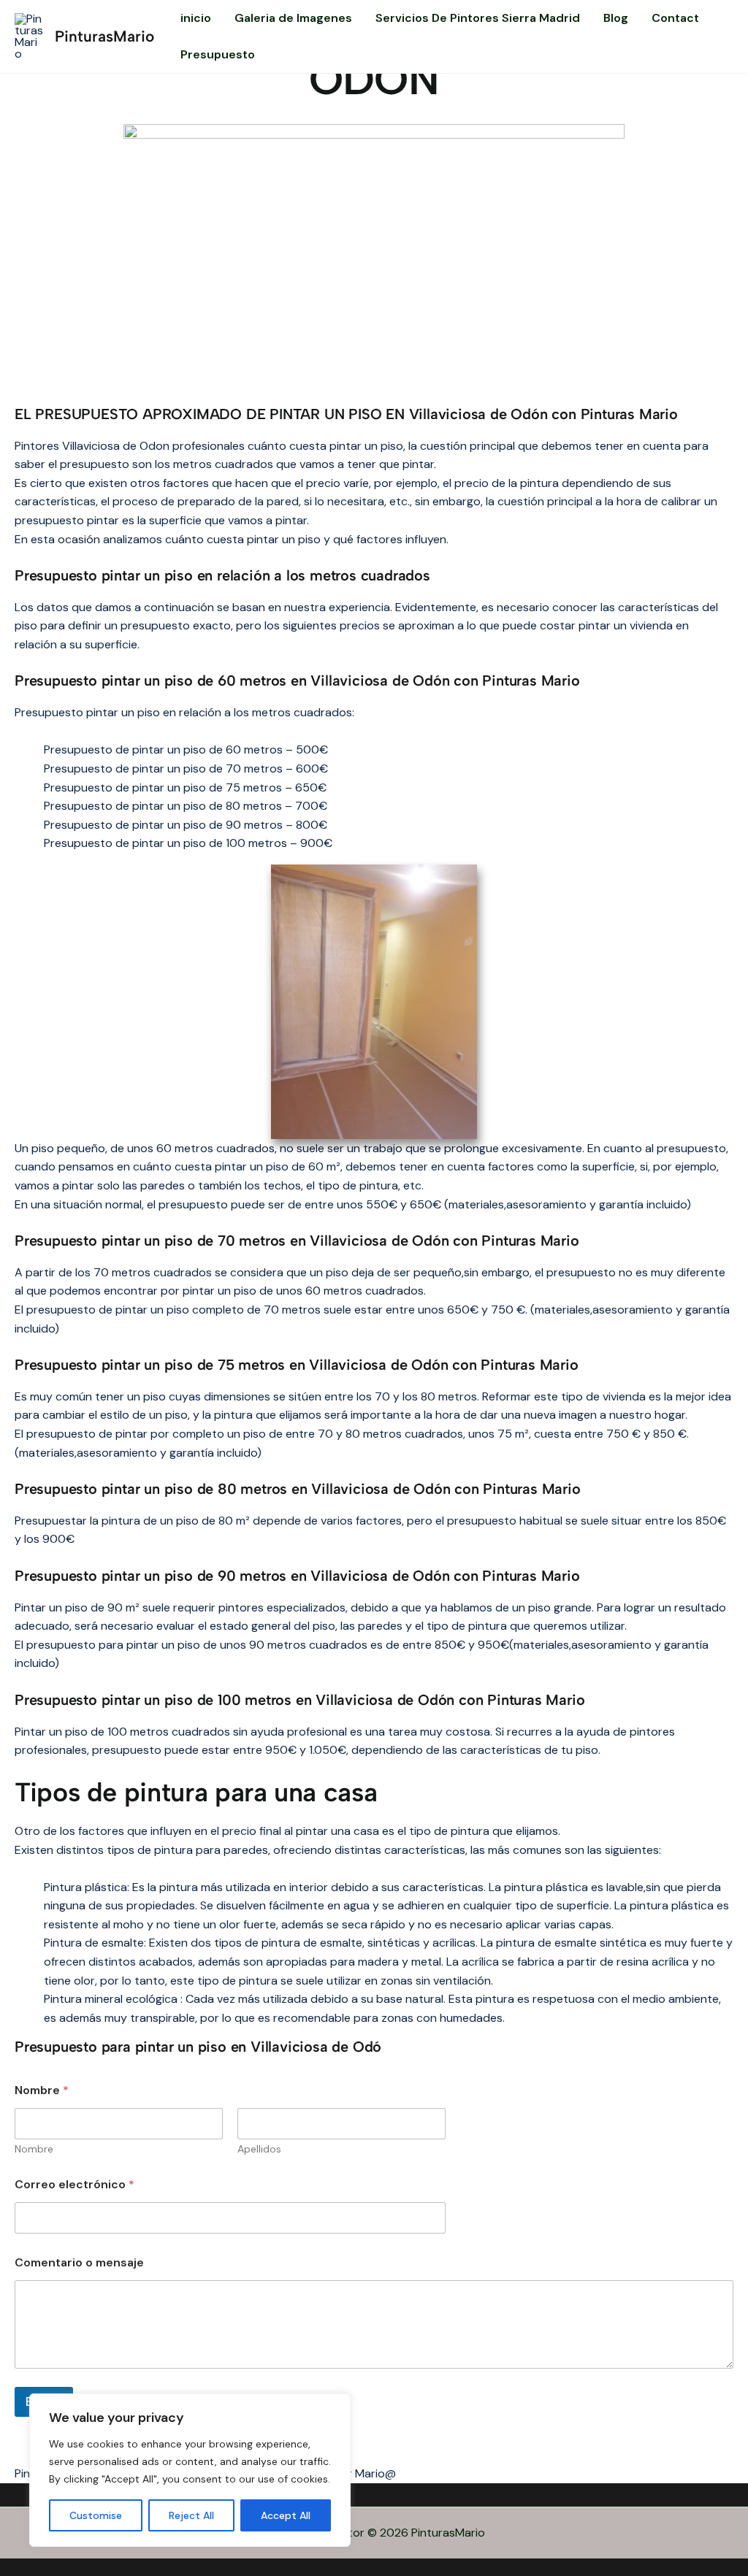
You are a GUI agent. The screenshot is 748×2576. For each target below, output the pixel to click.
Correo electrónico (75, 2184)
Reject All (191, 2515)
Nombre (34, 2149)
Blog (616, 18)
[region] (190, 2470)
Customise (96, 2515)
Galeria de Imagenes (293, 18)
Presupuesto (218, 54)
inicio (196, 18)
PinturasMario (104, 36)
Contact (675, 18)
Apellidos (259, 2149)
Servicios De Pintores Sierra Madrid (478, 18)
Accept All (286, 2515)
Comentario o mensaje (79, 2262)
